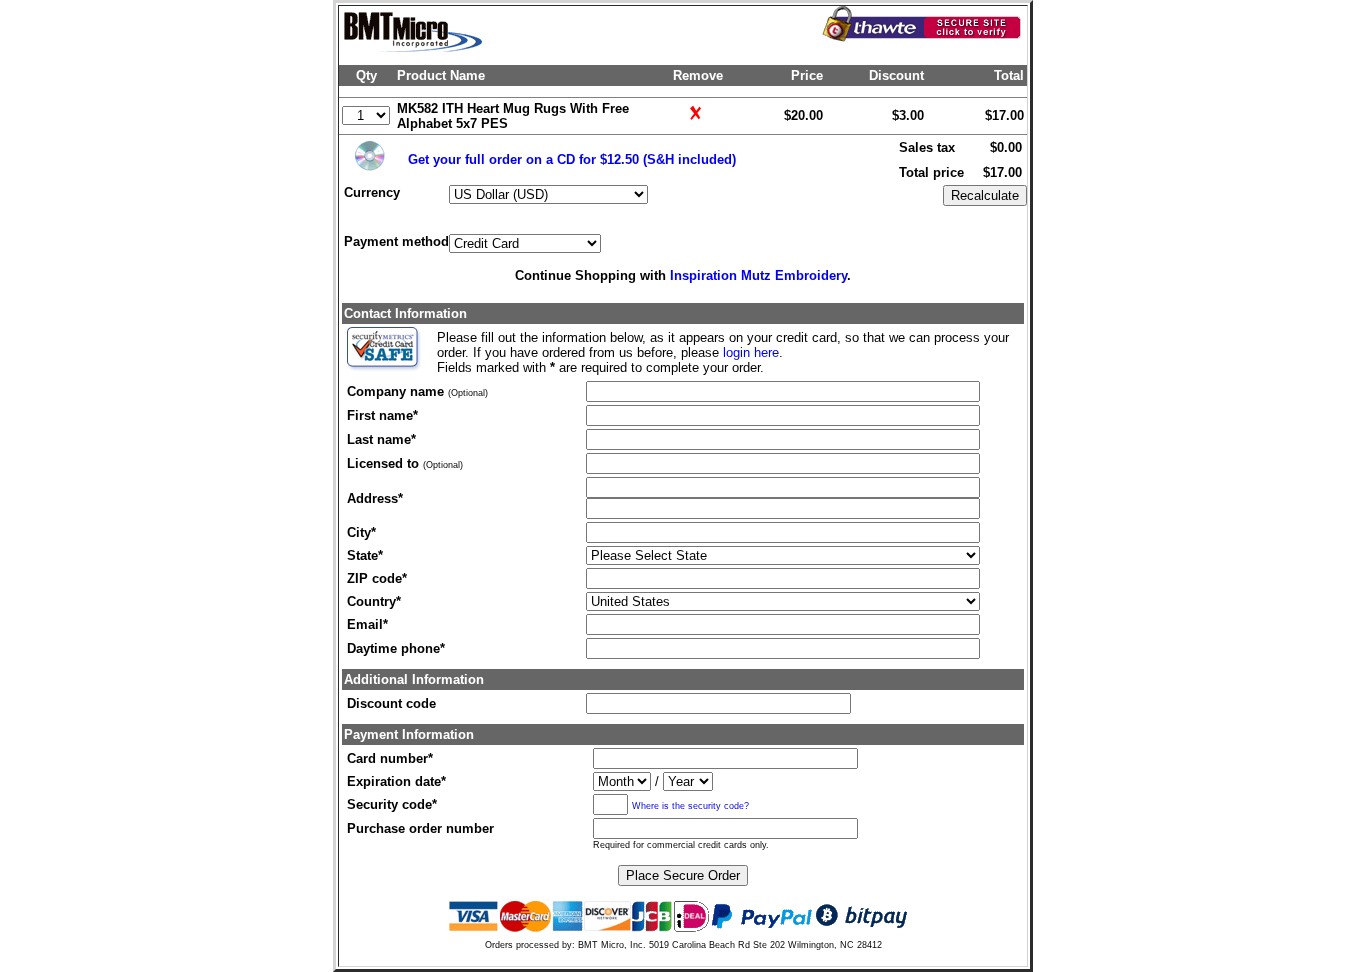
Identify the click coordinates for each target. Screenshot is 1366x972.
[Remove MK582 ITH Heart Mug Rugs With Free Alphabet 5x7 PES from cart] (698, 122)
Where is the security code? (690, 805)
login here (751, 352)
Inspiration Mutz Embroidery (758, 275)
